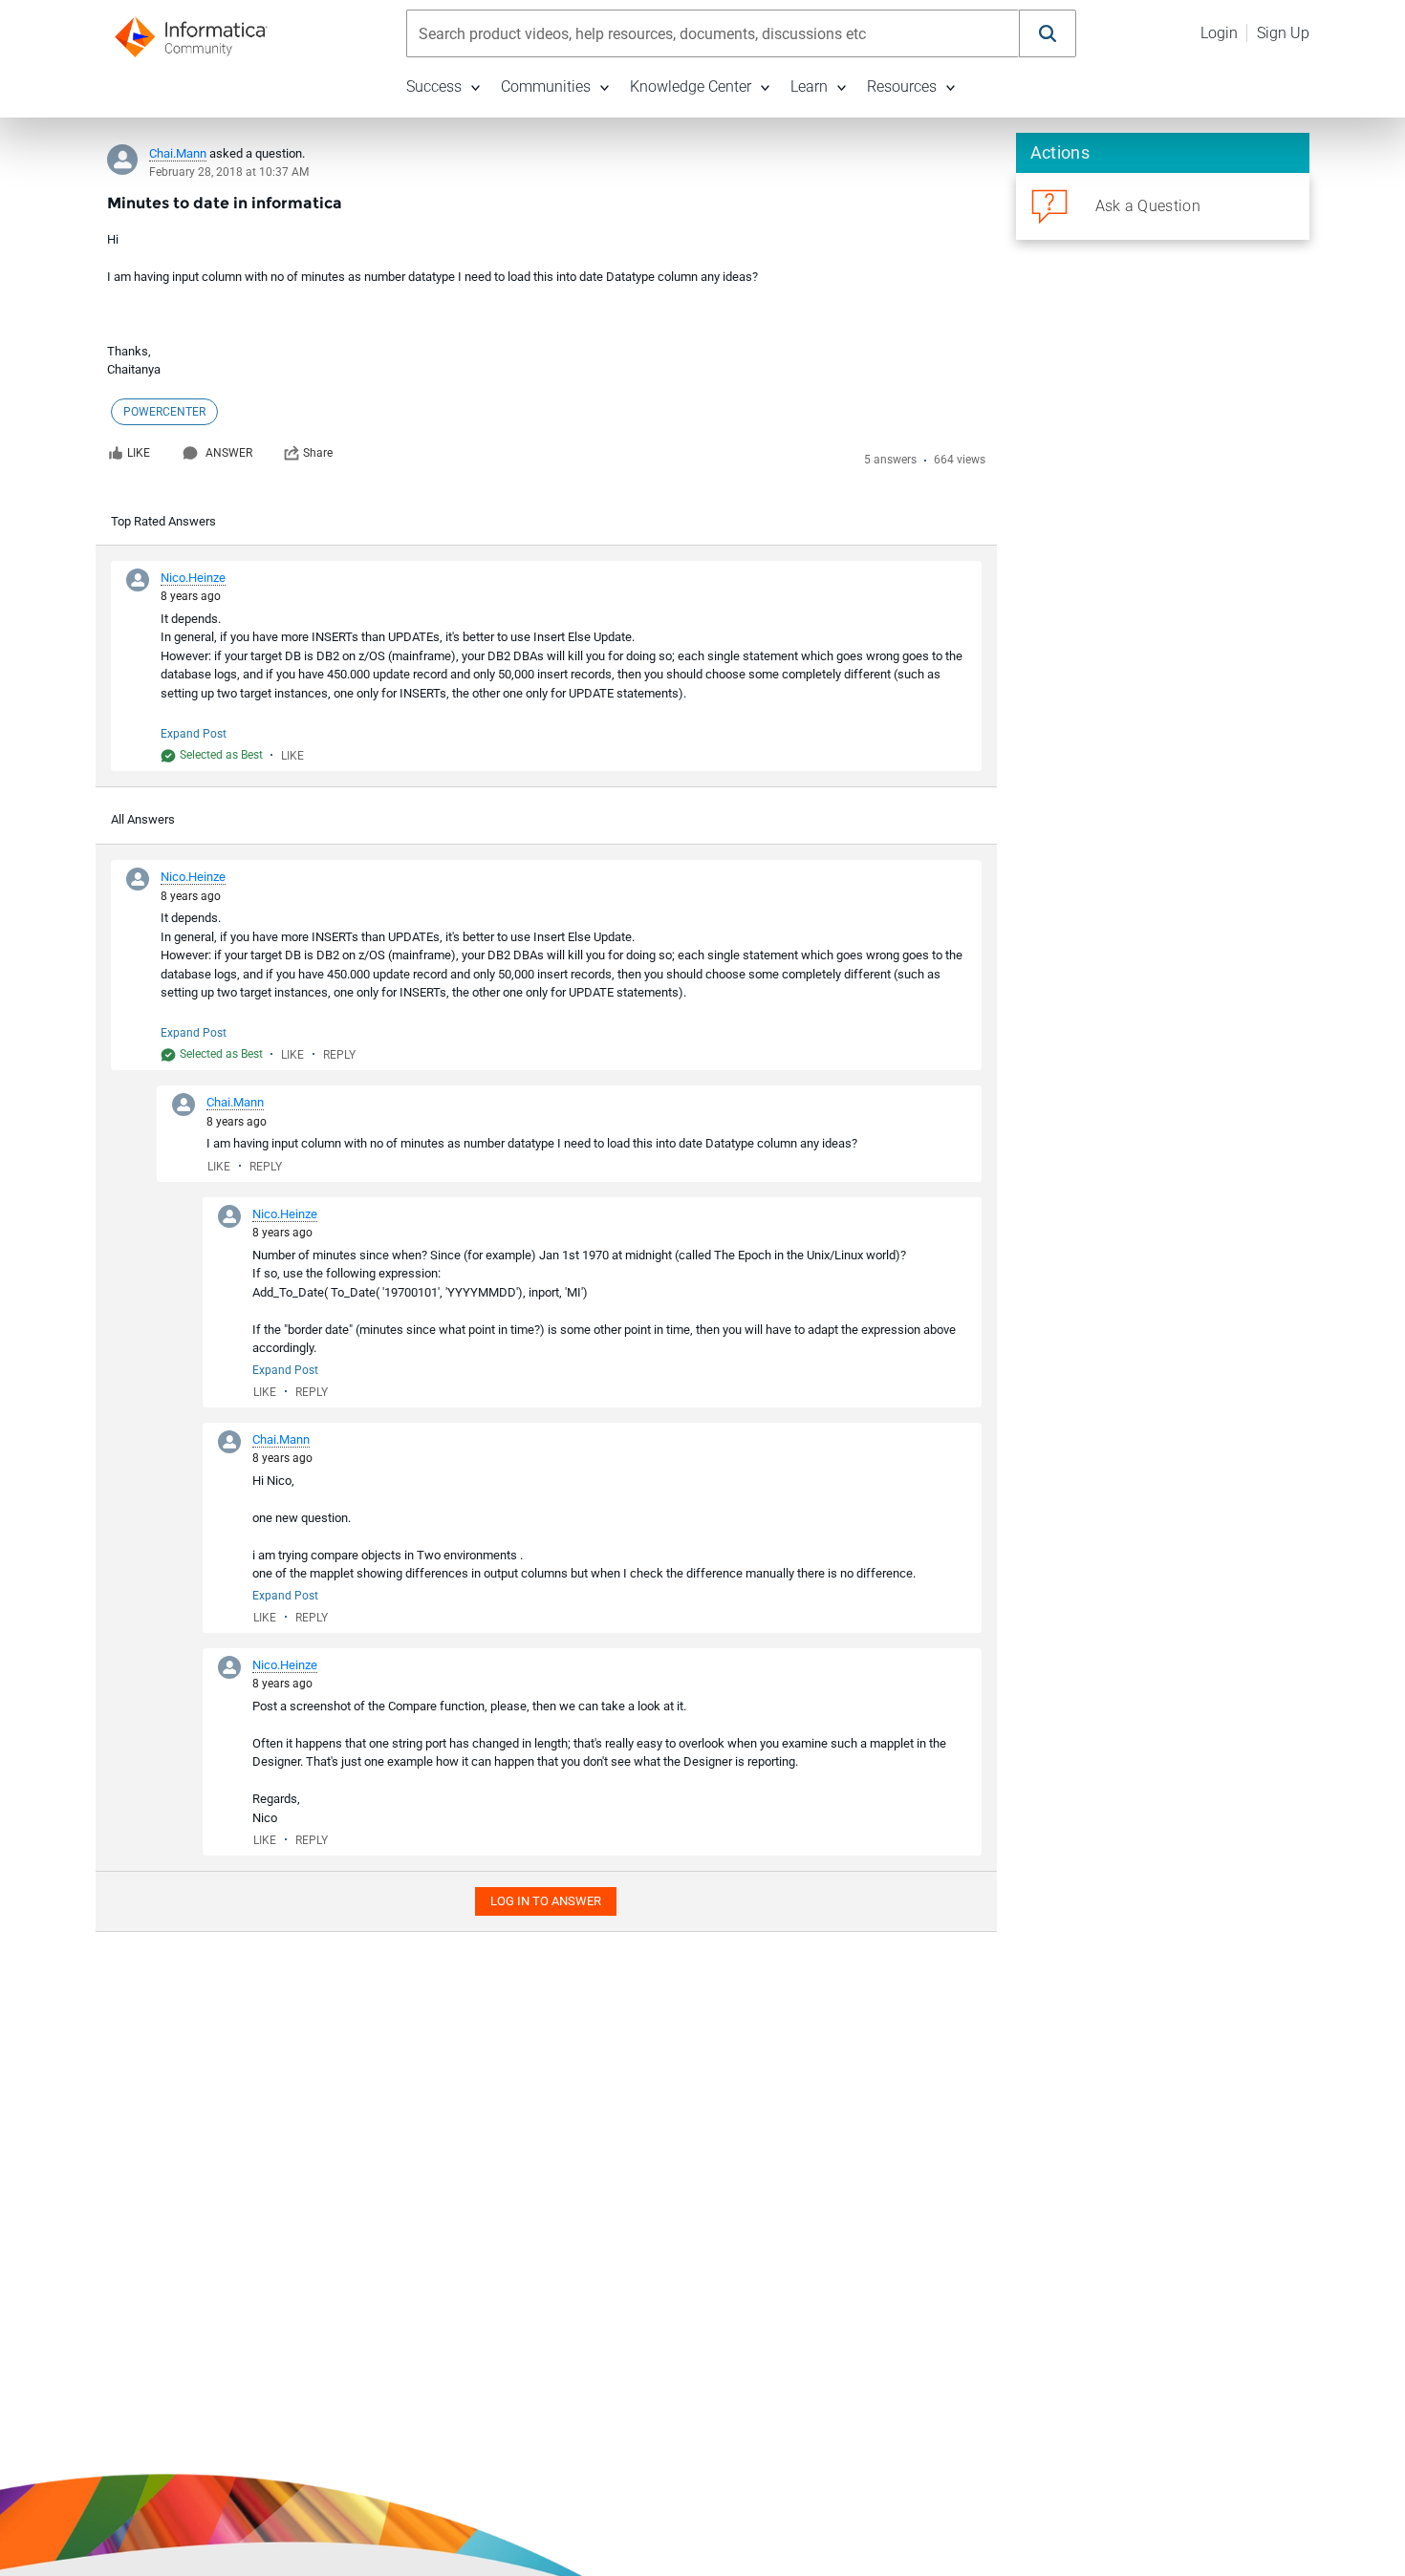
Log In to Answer (546, 1901)
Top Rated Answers (163, 521)
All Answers (143, 819)
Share (318, 453)
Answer (229, 453)
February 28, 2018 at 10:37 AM (229, 172)
